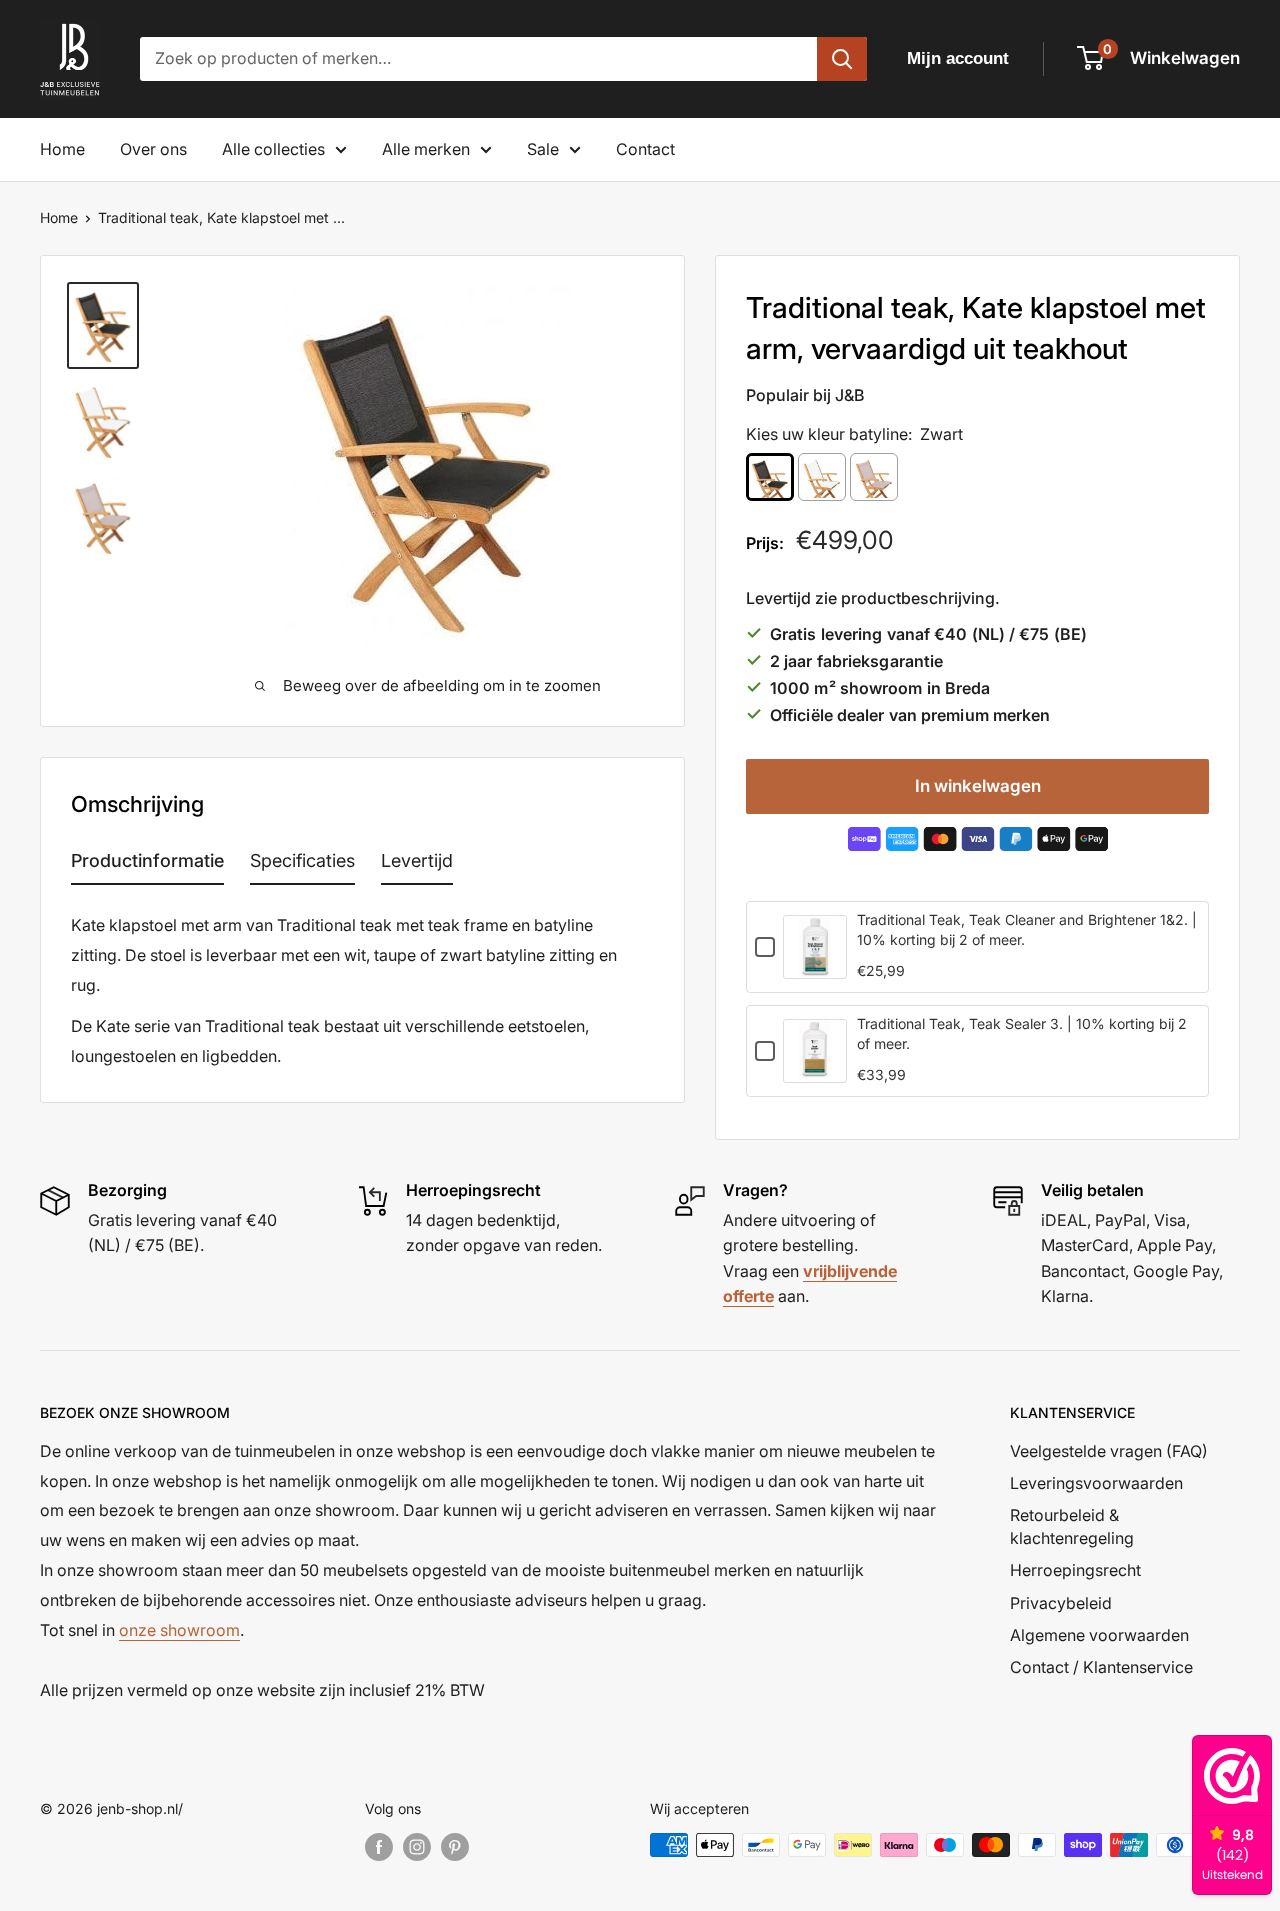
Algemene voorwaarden (1099, 1635)
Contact (645, 149)
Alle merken (426, 149)
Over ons (153, 149)
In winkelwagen (978, 786)
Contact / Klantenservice (1101, 1667)
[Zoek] (842, 59)
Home (62, 149)
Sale (543, 149)
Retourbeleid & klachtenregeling (1072, 1526)
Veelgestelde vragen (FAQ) (1109, 1451)
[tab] (147, 865)
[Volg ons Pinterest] (455, 1847)
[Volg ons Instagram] (417, 1847)
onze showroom (179, 1630)
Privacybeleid (1061, 1603)
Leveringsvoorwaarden (1096, 1483)
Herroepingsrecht (1075, 1570)
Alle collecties (273, 149)
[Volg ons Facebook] (379, 1847)
